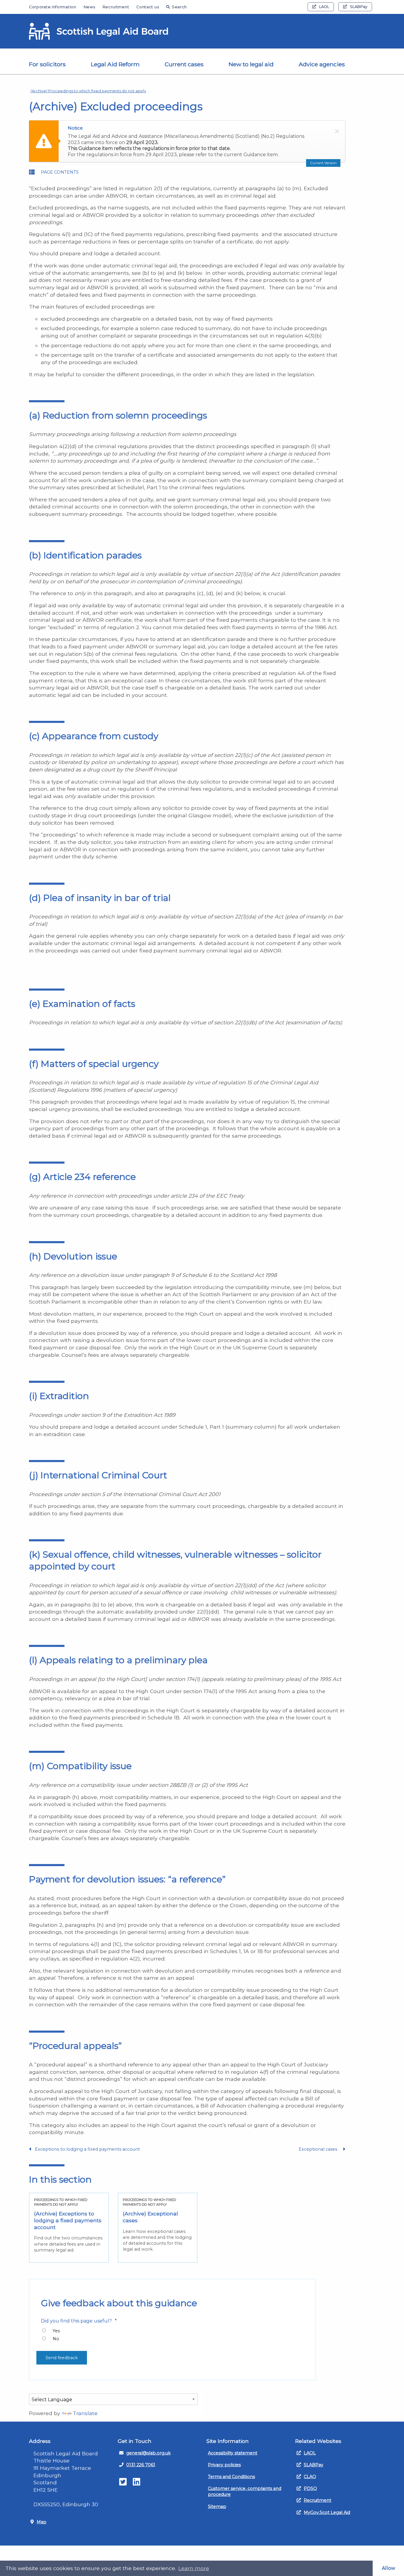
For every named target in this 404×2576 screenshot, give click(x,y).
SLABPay (359, 7)
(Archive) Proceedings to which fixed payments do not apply (88, 91)
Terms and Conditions (231, 2477)
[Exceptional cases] (158, 2228)
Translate (85, 2413)
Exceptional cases (319, 2149)
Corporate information (53, 7)
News (89, 7)
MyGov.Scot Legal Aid (327, 2512)
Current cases (184, 64)
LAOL (324, 7)
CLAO (310, 2477)
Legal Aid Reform (115, 64)
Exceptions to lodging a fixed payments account (87, 2149)
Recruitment (116, 7)
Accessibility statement (233, 2453)
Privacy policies (224, 2465)
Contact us (148, 7)
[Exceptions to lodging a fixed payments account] (69, 2228)
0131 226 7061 (141, 2465)
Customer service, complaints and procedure (245, 2491)
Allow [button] (388, 2568)
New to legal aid (251, 64)
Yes (56, 2331)
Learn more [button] (194, 2568)
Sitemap (217, 2506)
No (56, 2339)
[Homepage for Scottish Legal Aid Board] (98, 31)
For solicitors (47, 64)
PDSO (310, 2488)
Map (42, 2522)
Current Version (323, 163)
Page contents (60, 172)
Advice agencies (322, 64)
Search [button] (179, 7)
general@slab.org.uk (148, 2453)
